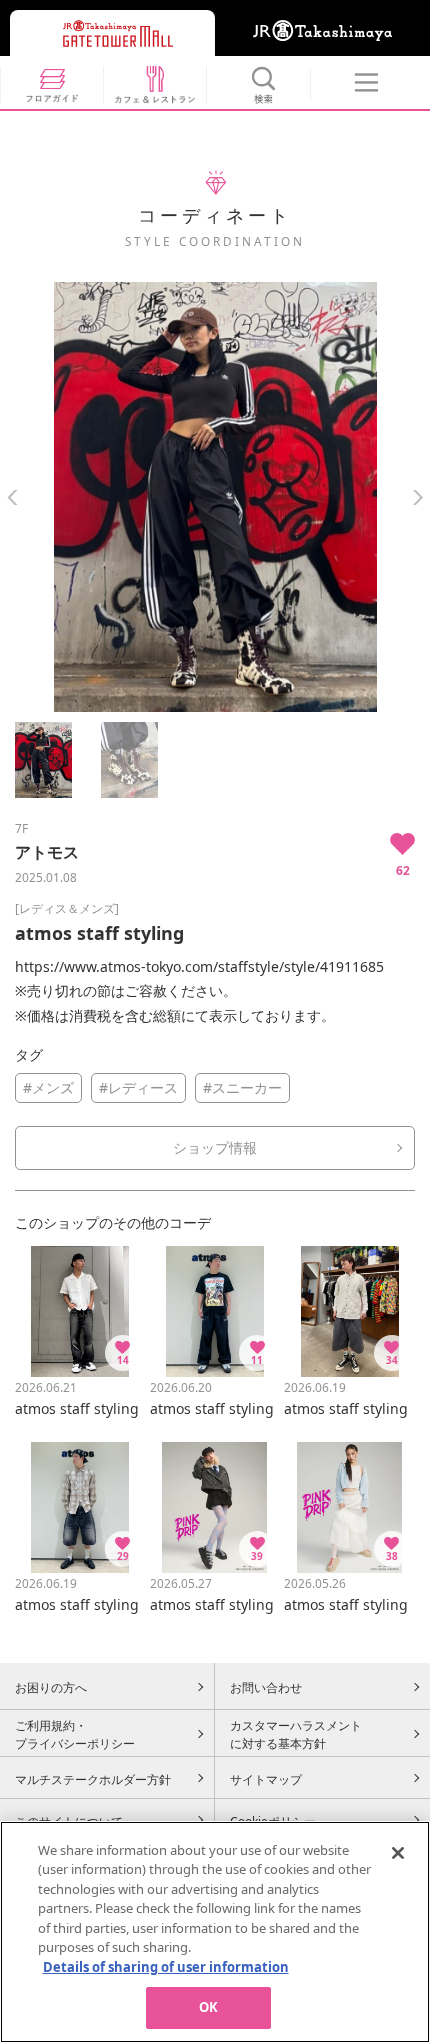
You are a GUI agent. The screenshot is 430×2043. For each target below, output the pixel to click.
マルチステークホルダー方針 (93, 1779)
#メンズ (48, 1087)
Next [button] (417, 497)
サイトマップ (266, 1779)
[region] (215, 1932)
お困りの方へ (51, 1687)
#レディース (138, 1087)
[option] (215, 497)
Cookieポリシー (273, 1821)
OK (208, 2007)
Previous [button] (12, 497)
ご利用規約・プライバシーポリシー (75, 1734)
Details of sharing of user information (166, 1967)
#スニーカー (242, 1087)
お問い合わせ (266, 1687)
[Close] (398, 1853)
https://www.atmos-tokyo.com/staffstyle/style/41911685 (199, 966)
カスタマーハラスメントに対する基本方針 (296, 1734)
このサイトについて (69, 1821)
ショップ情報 (215, 1147)
